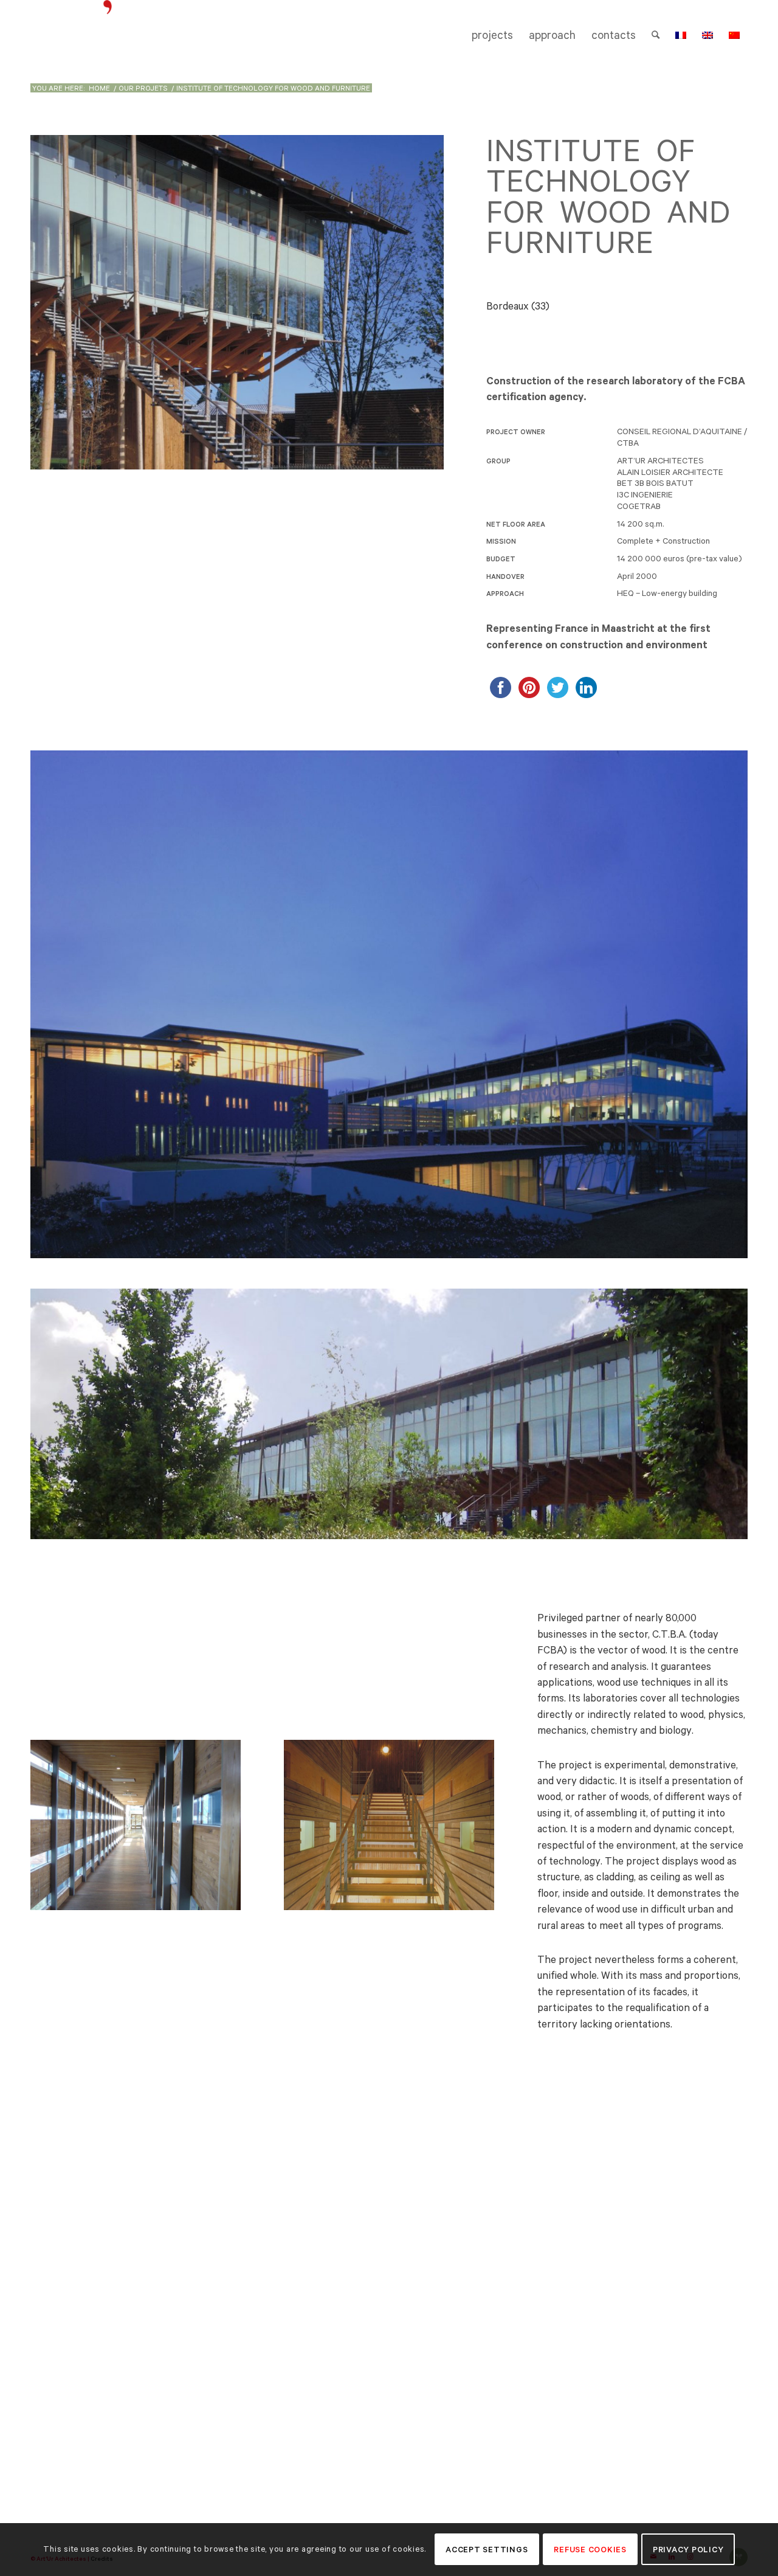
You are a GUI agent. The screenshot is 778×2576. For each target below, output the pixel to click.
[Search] (656, 35)
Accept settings (487, 2550)
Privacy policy (688, 2550)
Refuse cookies (590, 2550)
